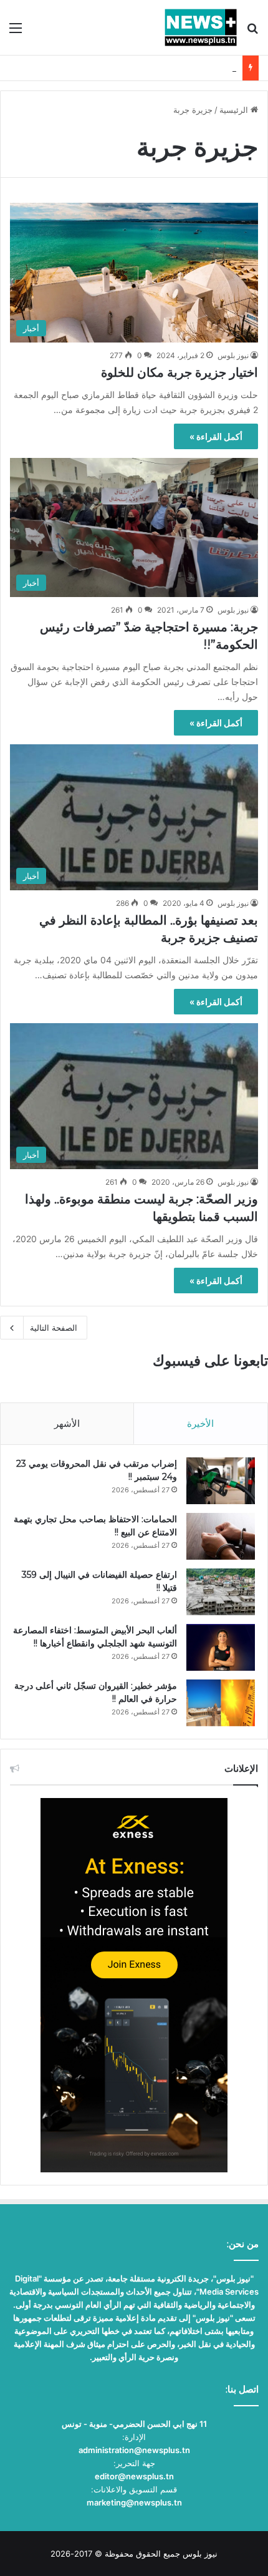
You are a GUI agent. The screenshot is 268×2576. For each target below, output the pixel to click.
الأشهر (67, 1423)
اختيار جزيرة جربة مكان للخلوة (179, 372)
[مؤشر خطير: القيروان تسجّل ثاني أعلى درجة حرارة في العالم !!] (221, 1703)
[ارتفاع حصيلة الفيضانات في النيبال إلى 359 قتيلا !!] (221, 1592)
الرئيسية (235, 110)
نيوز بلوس (233, 355)
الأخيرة (200, 1423)
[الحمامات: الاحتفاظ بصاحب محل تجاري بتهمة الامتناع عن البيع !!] (221, 1536)
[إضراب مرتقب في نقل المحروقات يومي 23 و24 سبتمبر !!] (221, 1481)
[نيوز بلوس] (201, 27)
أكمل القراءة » (216, 436)
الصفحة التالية (54, 1328)
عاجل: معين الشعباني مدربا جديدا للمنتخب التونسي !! (144, 68)
